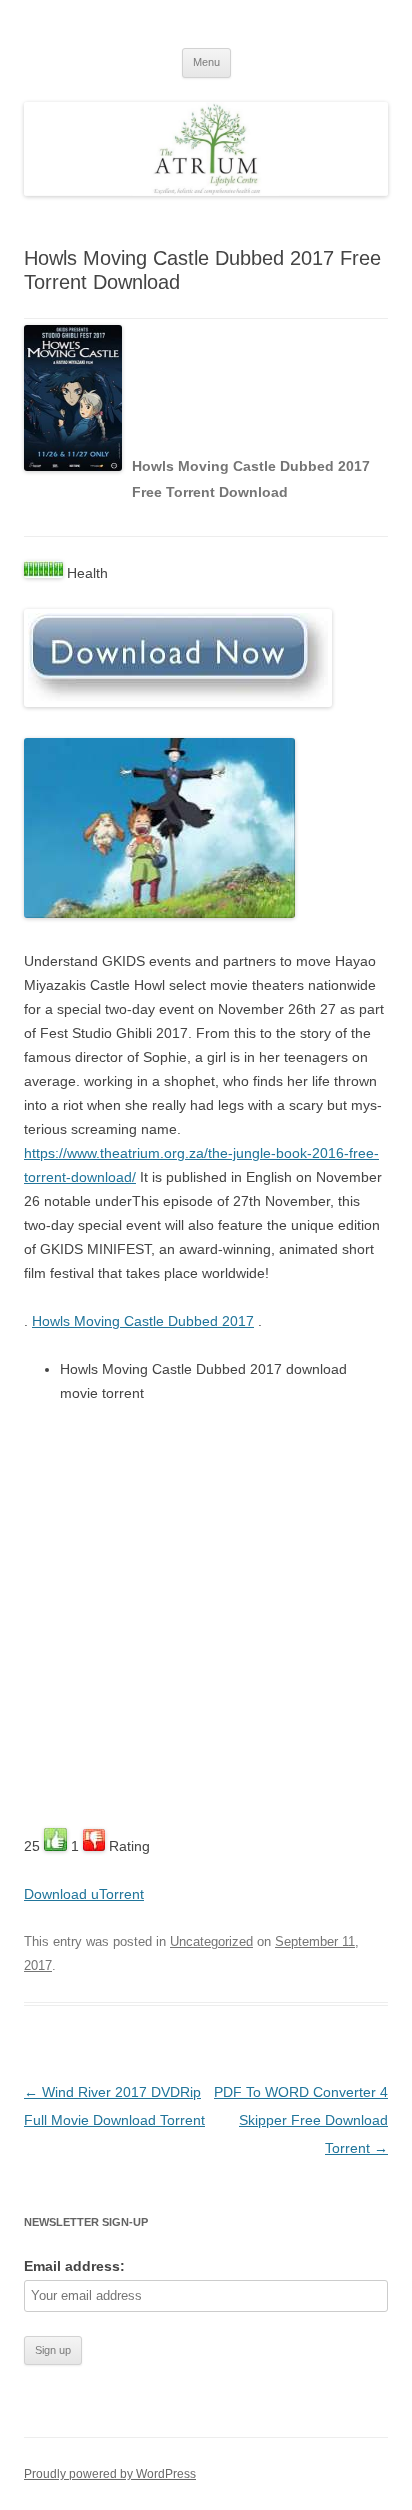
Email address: (74, 2266)
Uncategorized (211, 1941)
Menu (206, 62)
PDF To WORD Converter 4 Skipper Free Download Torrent (301, 2120)
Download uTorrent (84, 1894)
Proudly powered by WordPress (110, 2474)
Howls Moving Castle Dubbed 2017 (143, 1321)
